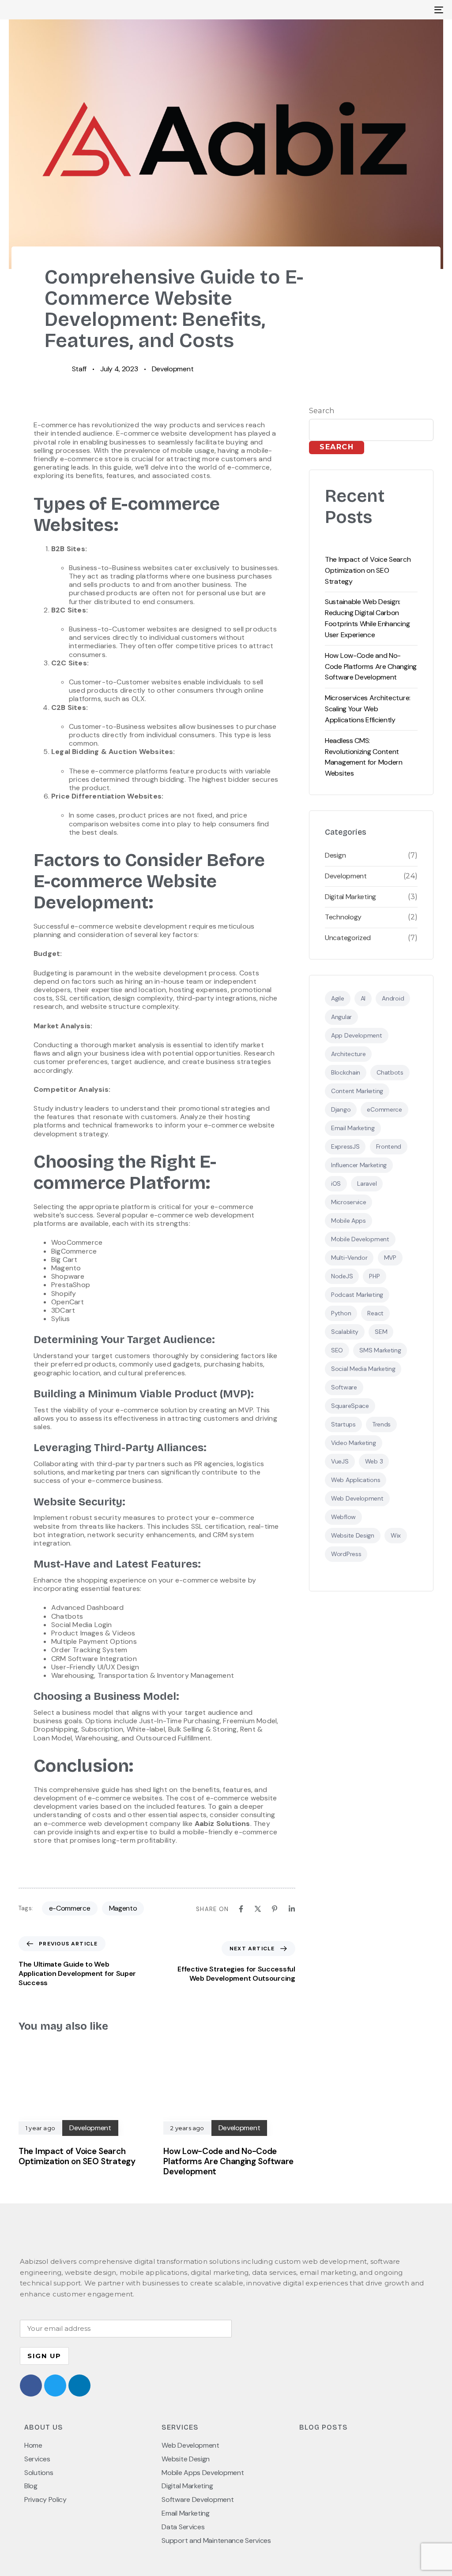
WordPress (346, 1554)
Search (322, 411)
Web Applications (356, 1480)
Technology (343, 917)
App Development (357, 1035)
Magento (123, 1908)
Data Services (183, 2527)
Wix (396, 1535)
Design (335, 855)
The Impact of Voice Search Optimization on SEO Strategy (368, 570)
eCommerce (384, 1109)
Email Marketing (353, 1128)
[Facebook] (241, 1909)
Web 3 (374, 1461)
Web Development (357, 1498)
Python (341, 1313)
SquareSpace (350, 1406)
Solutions (39, 2473)
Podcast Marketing (357, 1295)
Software (344, 1387)
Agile (338, 998)
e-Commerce (70, 1908)
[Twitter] (55, 2386)
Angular (341, 1017)
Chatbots (390, 1072)
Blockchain (346, 1072)
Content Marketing (357, 1091)
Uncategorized (348, 938)
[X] (258, 1909)
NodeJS (342, 1276)
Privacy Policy (45, 2500)
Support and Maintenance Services (216, 2541)
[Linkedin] (292, 1909)
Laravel (367, 1183)
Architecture (348, 1054)
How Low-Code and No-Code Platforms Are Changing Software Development (371, 666)
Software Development (198, 2500)
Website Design (353, 1535)
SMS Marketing (380, 1350)
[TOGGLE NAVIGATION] (371, 10)
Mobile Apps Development (203, 2473)
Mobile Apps (348, 1221)
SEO (337, 1350)
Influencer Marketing (359, 1165)
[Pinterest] (275, 1909)
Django (341, 1109)
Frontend (389, 1146)
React (375, 1313)
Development (173, 369)
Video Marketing (354, 1443)
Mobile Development (360, 1239)
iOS (336, 1183)
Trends (381, 1424)
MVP (390, 1258)
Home (33, 2445)
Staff (79, 369)
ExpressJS (345, 1146)
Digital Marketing (350, 897)
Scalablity (345, 1332)
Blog (31, 2486)
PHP (374, 1276)
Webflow (343, 1517)
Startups (343, 1424)
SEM (381, 1332)
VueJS (340, 1461)
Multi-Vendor (349, 1258)
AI (363, 998)
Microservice (348, 1202)
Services (37, 2459)
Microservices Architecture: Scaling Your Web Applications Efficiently (368, 709)
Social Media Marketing (363, 1369)
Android (393, 998)
